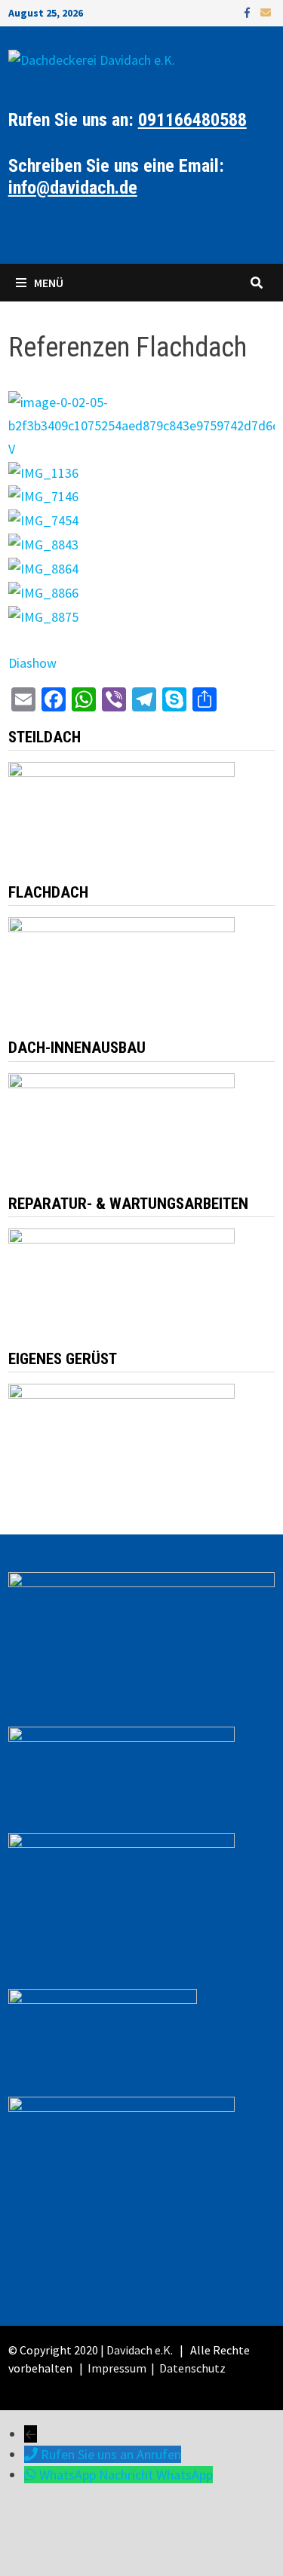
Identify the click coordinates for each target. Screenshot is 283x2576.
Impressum (117, 2368)
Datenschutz (191, 2368)
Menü (49, 283)
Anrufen (159, 2454)
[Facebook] (249, 12)
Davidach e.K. (140, 2350)
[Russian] (60, 231)
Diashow (32, 663)
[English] (45, 231)
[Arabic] (75, 231)
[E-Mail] (266, 12)
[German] (15, 231)
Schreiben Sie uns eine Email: (116, 177)
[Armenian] (30, 231)
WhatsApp (185, 2475)
